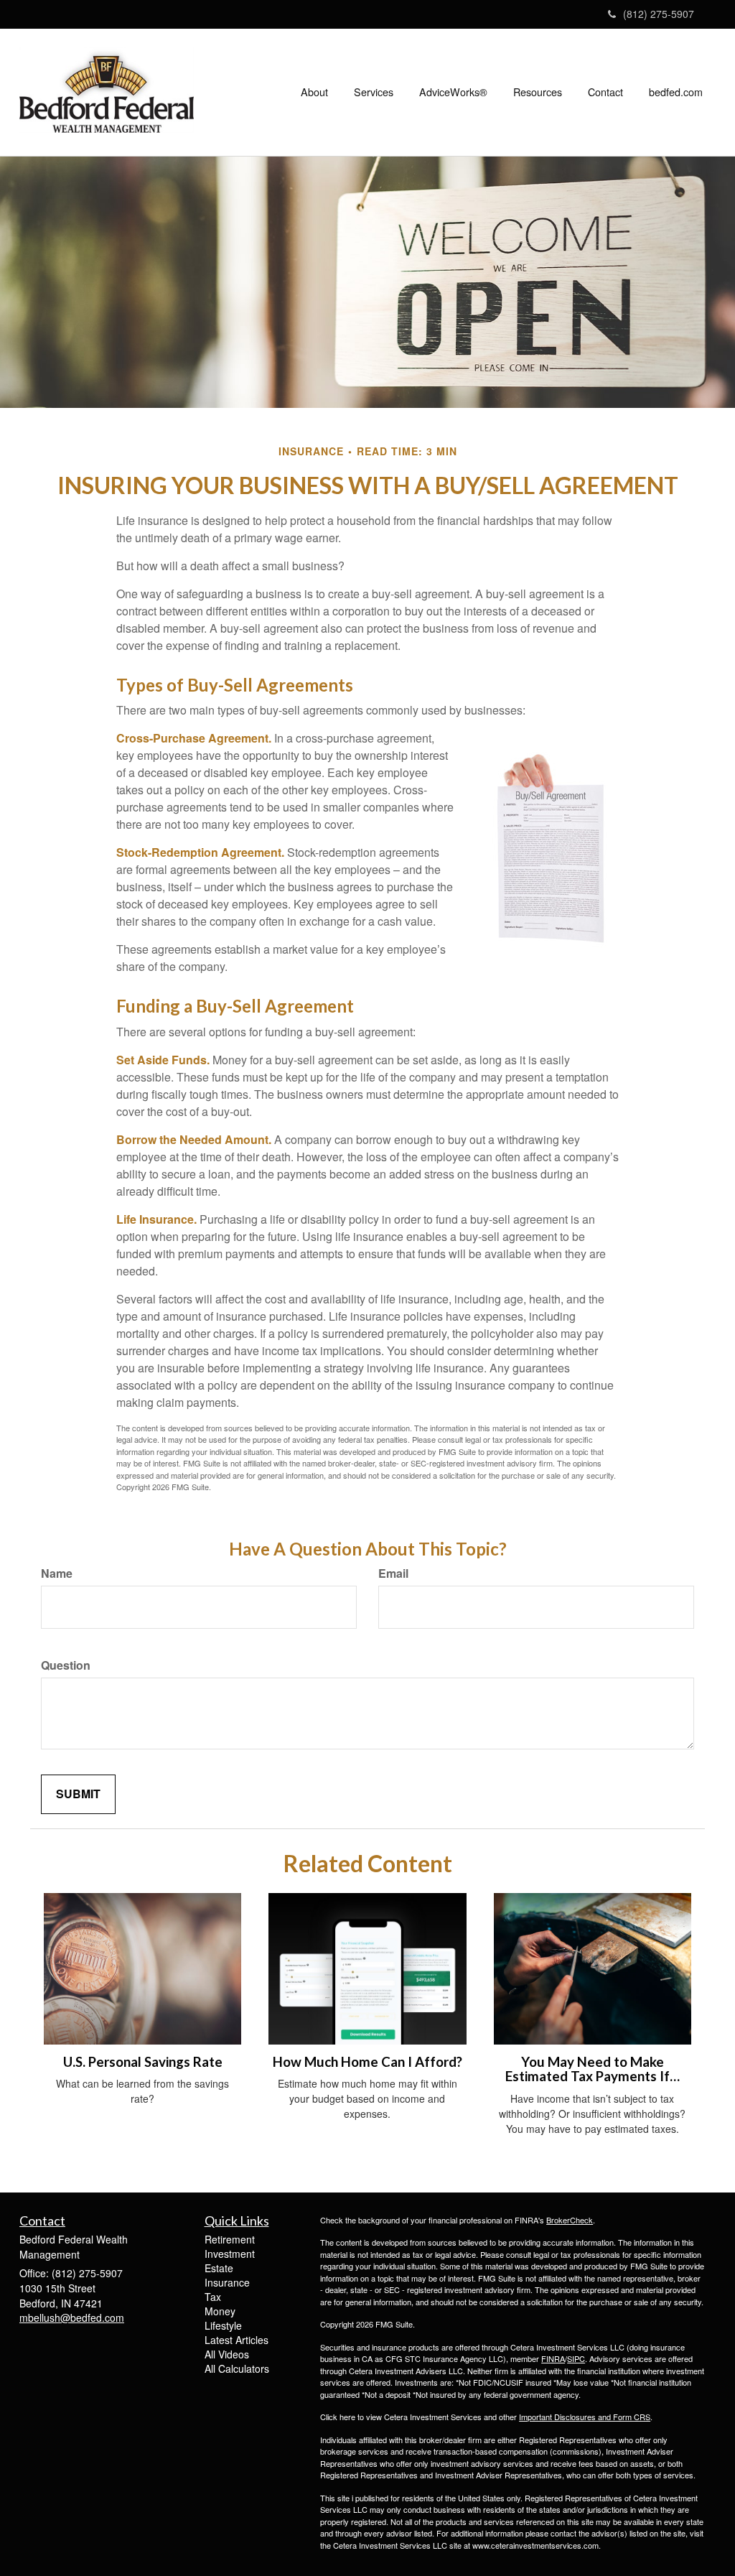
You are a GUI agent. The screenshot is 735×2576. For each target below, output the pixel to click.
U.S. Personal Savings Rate (143, 2062)
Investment (230, 2254)
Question (66, 1665)
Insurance (227, 2282)
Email (393, 1573)
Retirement (230, 2239)
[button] (314, 92)
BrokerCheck (570, 2220)
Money (220, 2311)
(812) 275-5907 (659, 14)
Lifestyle (223, 2325)
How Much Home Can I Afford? (367, 2062)
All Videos (227, 2354)
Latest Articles (237, 2340)
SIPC (576, 2358)
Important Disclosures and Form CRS (585, 2417)
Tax (213, 2297)
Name (57, 1573)
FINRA (553, 2358)
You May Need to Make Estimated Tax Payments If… (593, 2069)
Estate (219, 2268)
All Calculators (237, 2368)
